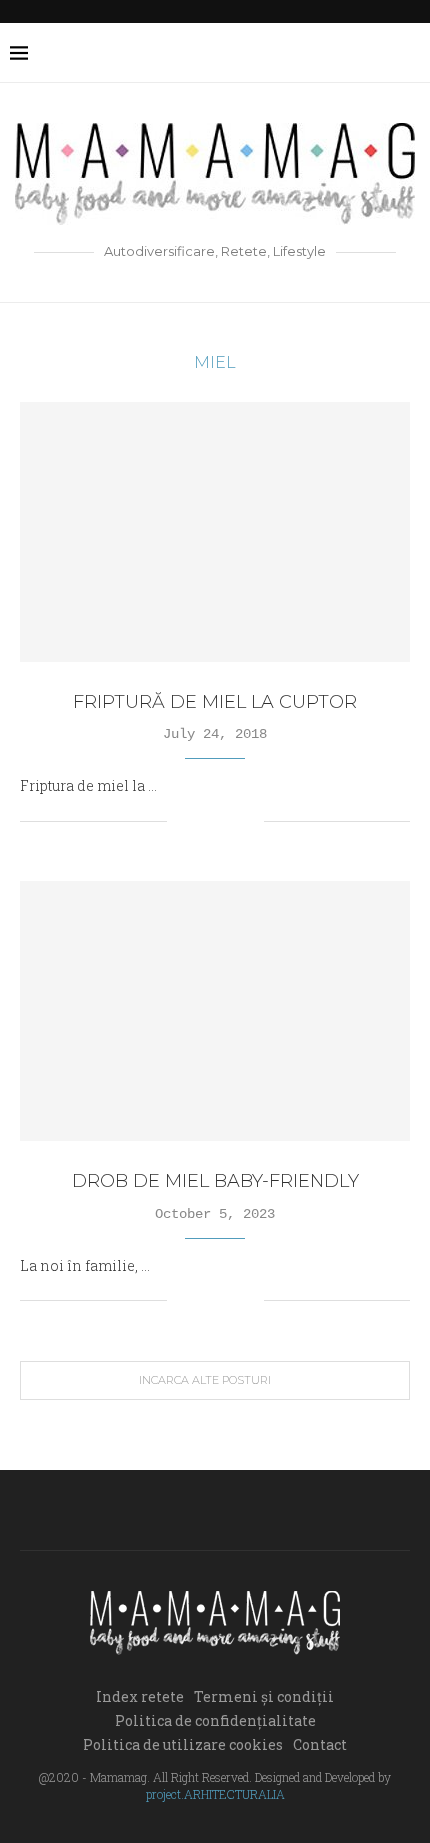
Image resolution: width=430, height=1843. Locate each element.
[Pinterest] (339, 53)
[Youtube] (360, 53)
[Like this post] (182, 820)
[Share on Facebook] (206, 820)
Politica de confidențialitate (215, 1720)
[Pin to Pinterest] (227, 820)
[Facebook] (276, 53)
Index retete (140, 1696)
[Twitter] (297, 53)
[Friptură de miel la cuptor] (215, 532)
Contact (320, 1744)
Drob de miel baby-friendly (215, 1181)
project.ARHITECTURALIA (215, 1794)
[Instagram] (318, 53)
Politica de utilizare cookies (183, 1744)
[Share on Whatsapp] (248, 820)
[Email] (381, 53)
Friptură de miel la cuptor (215, 702)
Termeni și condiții (264, 1696)
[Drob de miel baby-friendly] (215, 1011)
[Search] (410, 53)
